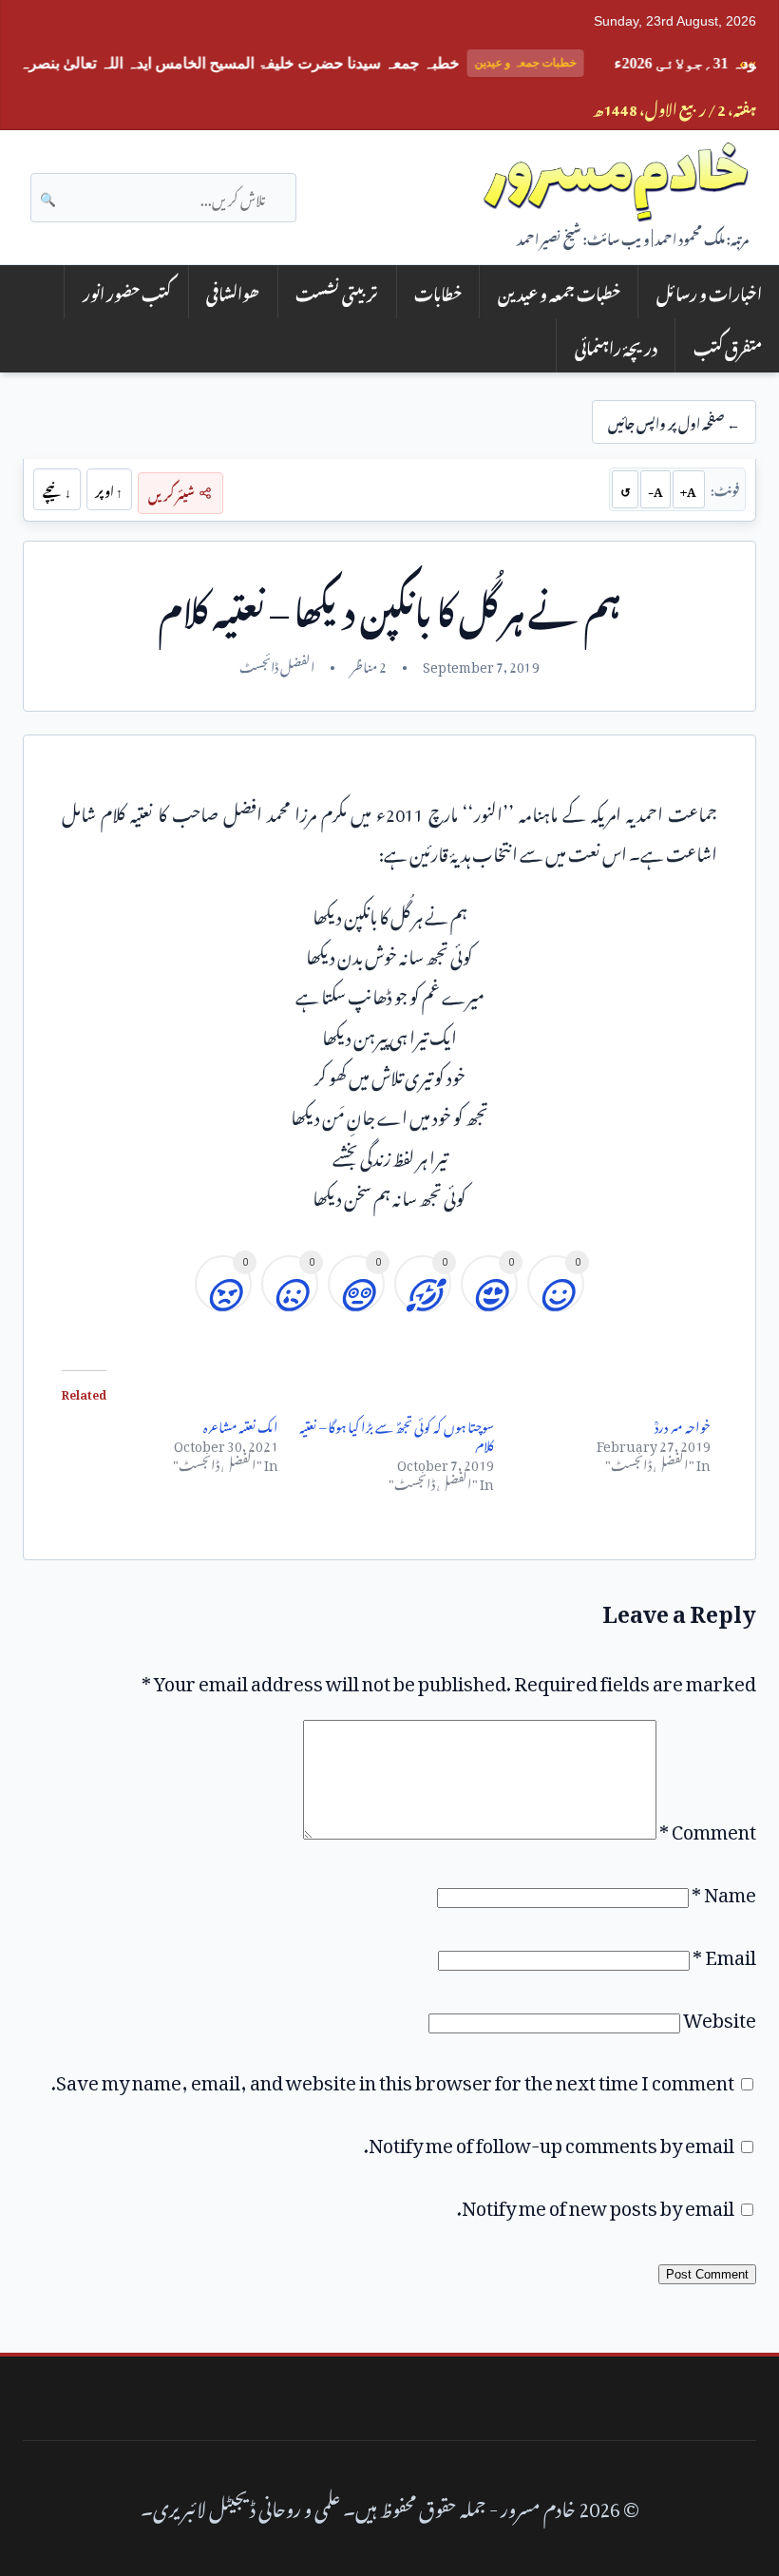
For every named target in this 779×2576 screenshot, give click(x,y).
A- (655, 489)
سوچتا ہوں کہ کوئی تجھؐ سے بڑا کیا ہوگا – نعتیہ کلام (397, 1433)
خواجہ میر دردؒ (683, 1424)
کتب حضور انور (127, 291)
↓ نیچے (57, 489)
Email (724, 1953)
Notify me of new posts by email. (596, 2204)
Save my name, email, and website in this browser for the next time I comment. (393, 2078)
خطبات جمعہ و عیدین (559, 291)
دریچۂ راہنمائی (616, 345)
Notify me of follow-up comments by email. (549, 2141)
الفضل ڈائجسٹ (277, 664)
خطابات (438, 291)
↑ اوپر (109, 489)
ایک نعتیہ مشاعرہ (241, 1424)
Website (720, 2015)
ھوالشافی (233, 291)
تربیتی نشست (337, 291)
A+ (688, 489)
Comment (708, 1827)
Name (724, 1890)
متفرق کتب (728, 345)
